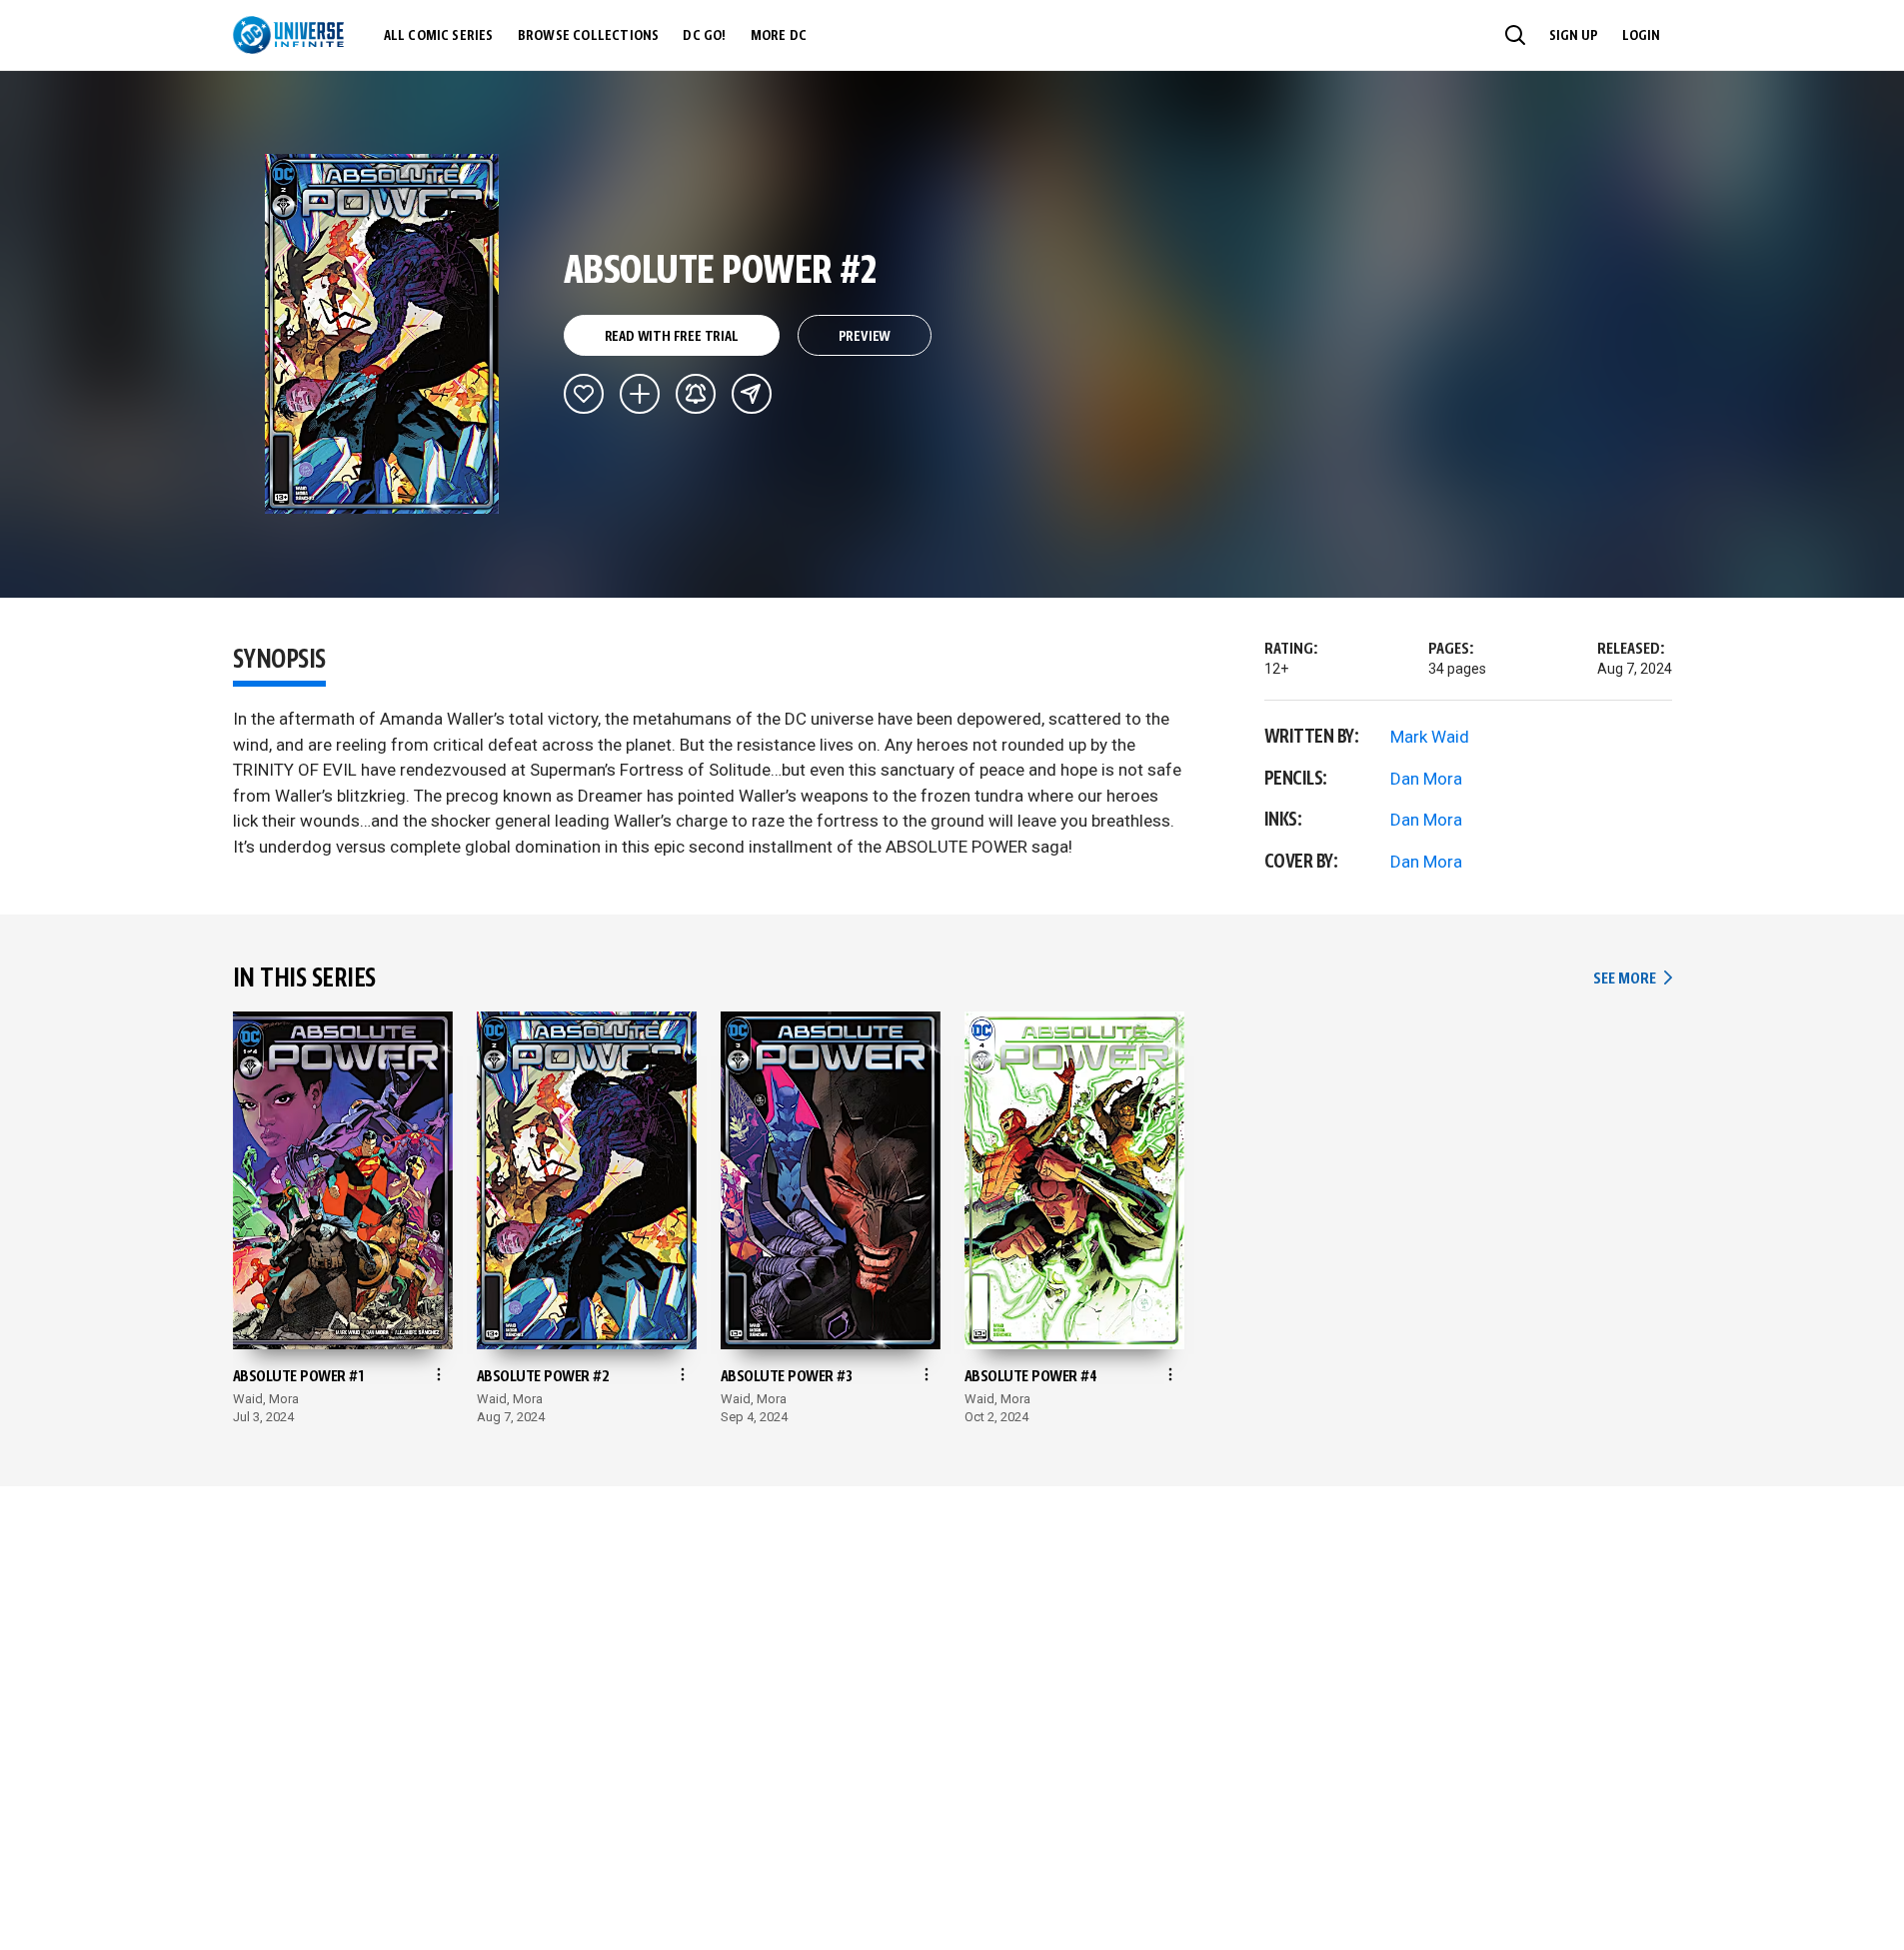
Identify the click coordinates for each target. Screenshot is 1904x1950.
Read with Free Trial (672, 337)
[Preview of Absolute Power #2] (382, 334)
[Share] (752, 394)
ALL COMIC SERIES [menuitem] (439, 36)
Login (1641, 36)
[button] (1515, 35)
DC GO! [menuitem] (704, 36)
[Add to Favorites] (584, 394)
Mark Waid (1430, 737)
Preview (865, 337)
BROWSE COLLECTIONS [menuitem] (589, 36)
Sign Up (1574, 36)
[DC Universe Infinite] (288, 35)
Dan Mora (1426, 779)
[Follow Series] (696, 394)
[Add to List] (640, 394)
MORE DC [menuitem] (779, 36)
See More (1632, 979)
